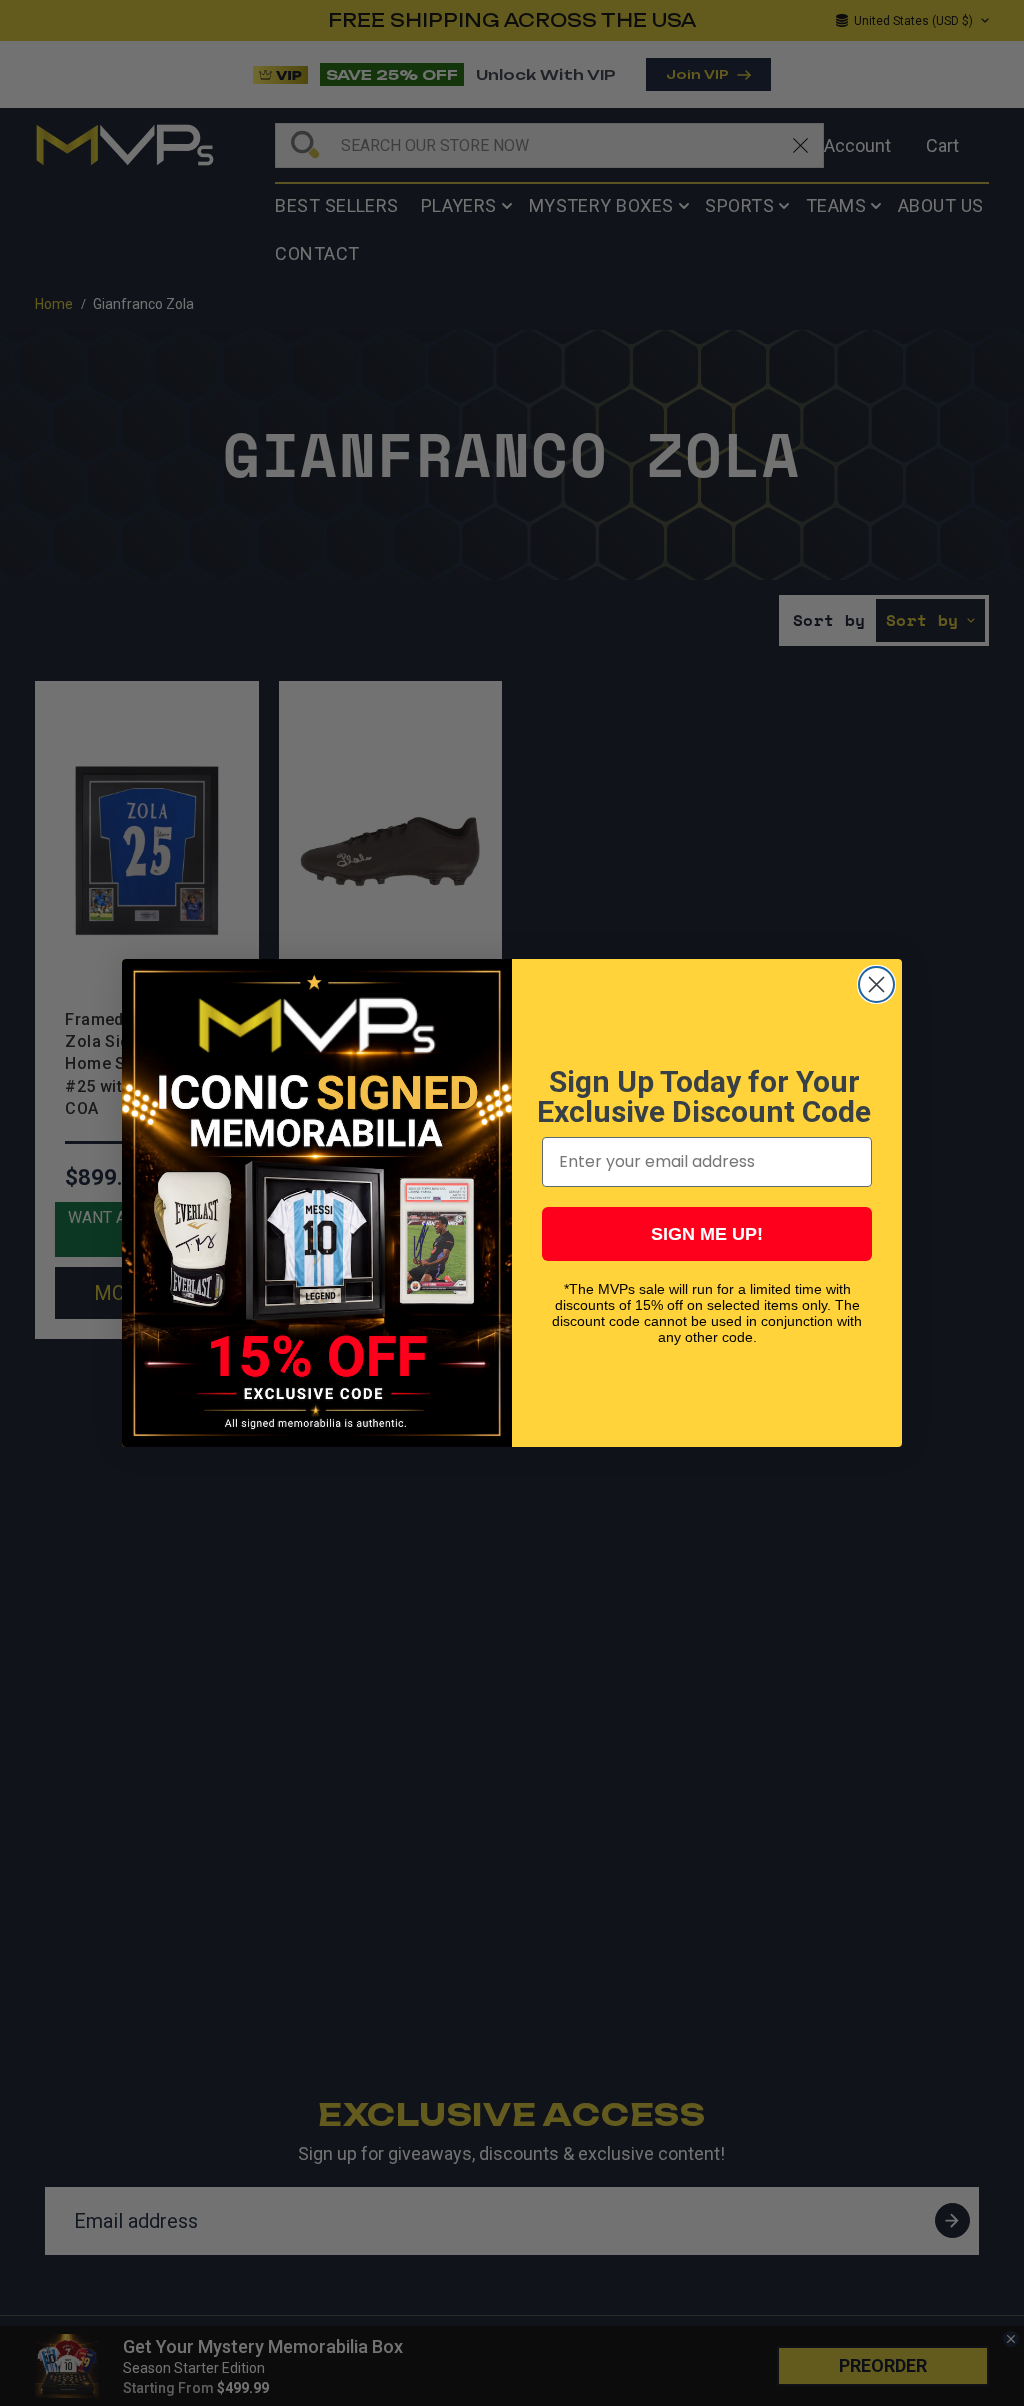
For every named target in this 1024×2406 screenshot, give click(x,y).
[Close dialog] (876, 984)
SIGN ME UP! (707, 1234)
